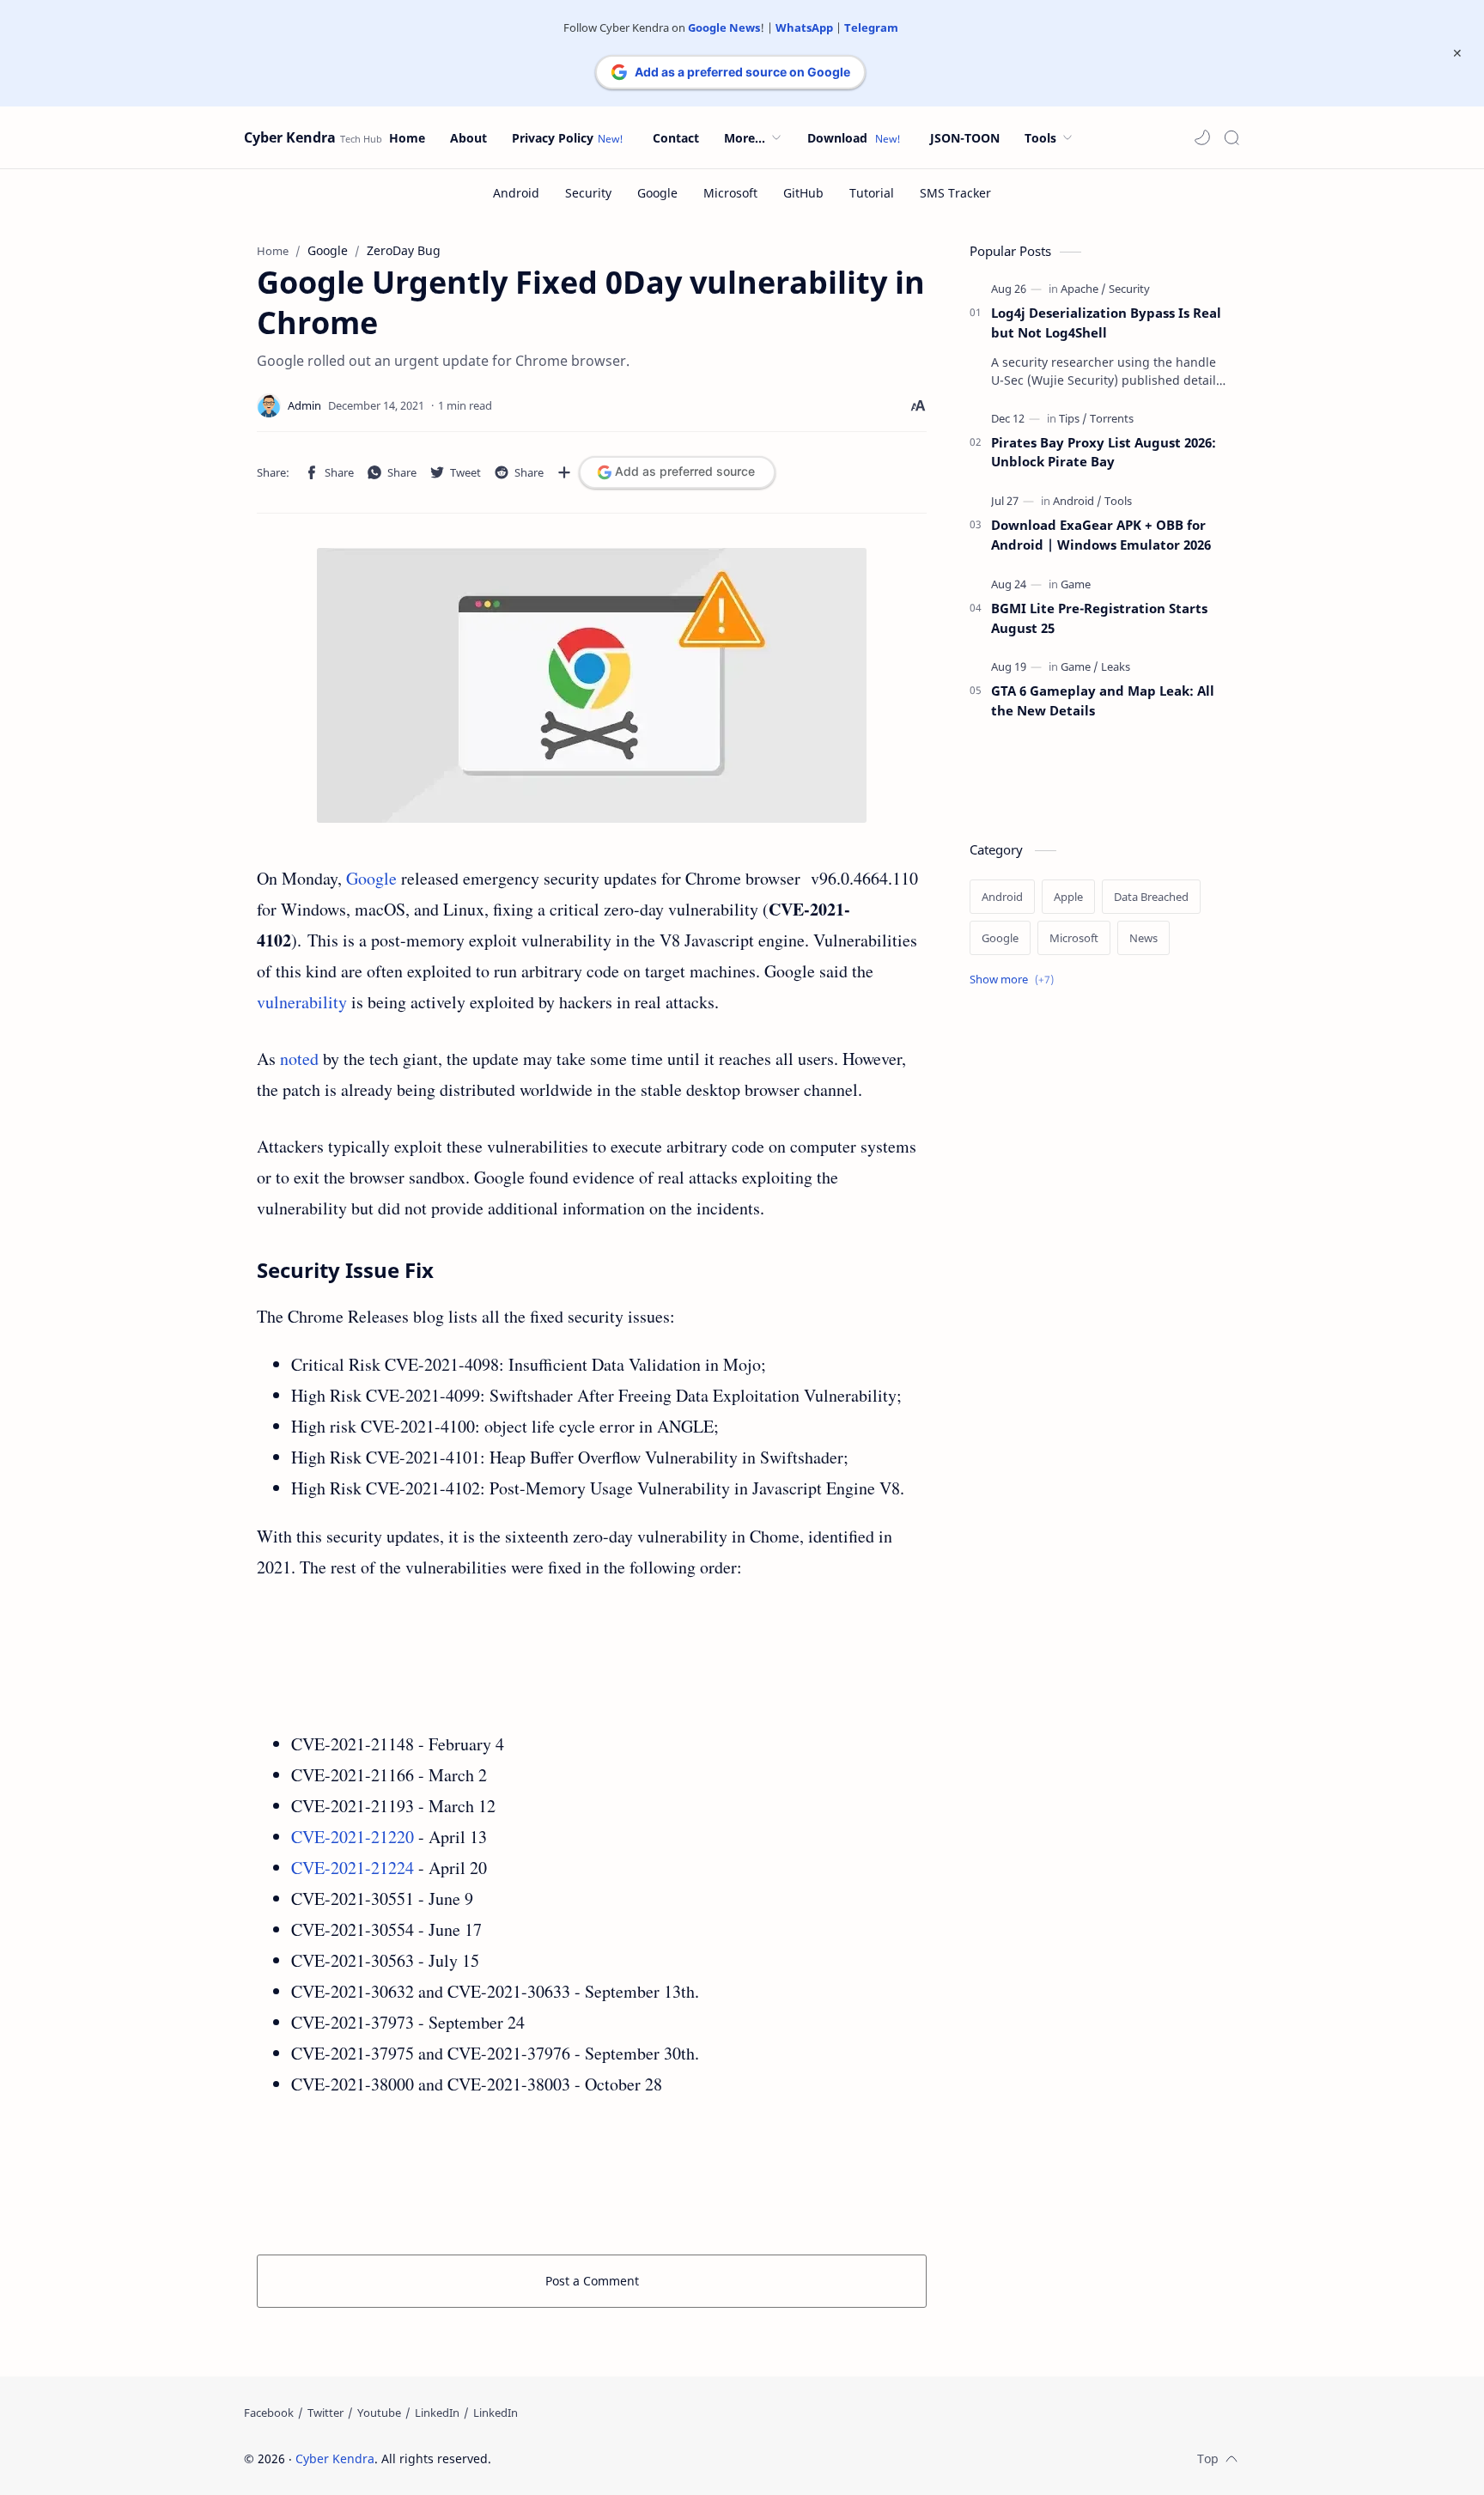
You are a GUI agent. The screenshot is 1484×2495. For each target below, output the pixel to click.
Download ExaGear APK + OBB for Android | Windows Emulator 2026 (1101, 535)
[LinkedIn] (437, 2413)
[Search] (1232, 137)
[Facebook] (269, 2413)
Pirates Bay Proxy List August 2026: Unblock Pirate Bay (1104, 452)
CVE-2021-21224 (353, 1868)
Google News (724, 27)
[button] (1202, 137)
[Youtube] (379, 2413)
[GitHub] (803, 193)
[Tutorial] (872, 193)
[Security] (588, 193)
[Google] (657, 193)
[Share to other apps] (564, 472)
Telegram (871, 27)
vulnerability (302, 1002)
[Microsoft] (730, 193)
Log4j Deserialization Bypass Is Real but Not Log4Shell (1106, 323)
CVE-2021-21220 (353, 1837)
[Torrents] (1112, 418)
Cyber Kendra (290, 137)
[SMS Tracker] (955, 193)
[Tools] (1118, 501)
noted (299, 1059)
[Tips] (1073, 418)
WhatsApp (804, 27)
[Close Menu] (1457, 53)
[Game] (1076, 584)
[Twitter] (325, 2413)
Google (371, 878)
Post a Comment (592, 2281)
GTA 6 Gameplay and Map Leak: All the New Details (1103, 700)
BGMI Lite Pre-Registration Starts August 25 (1099, 618)
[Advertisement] (592, 1656)
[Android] (516, 193)
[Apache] (1083, 289)
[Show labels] (1015, 980)
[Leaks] (1116, 666)
